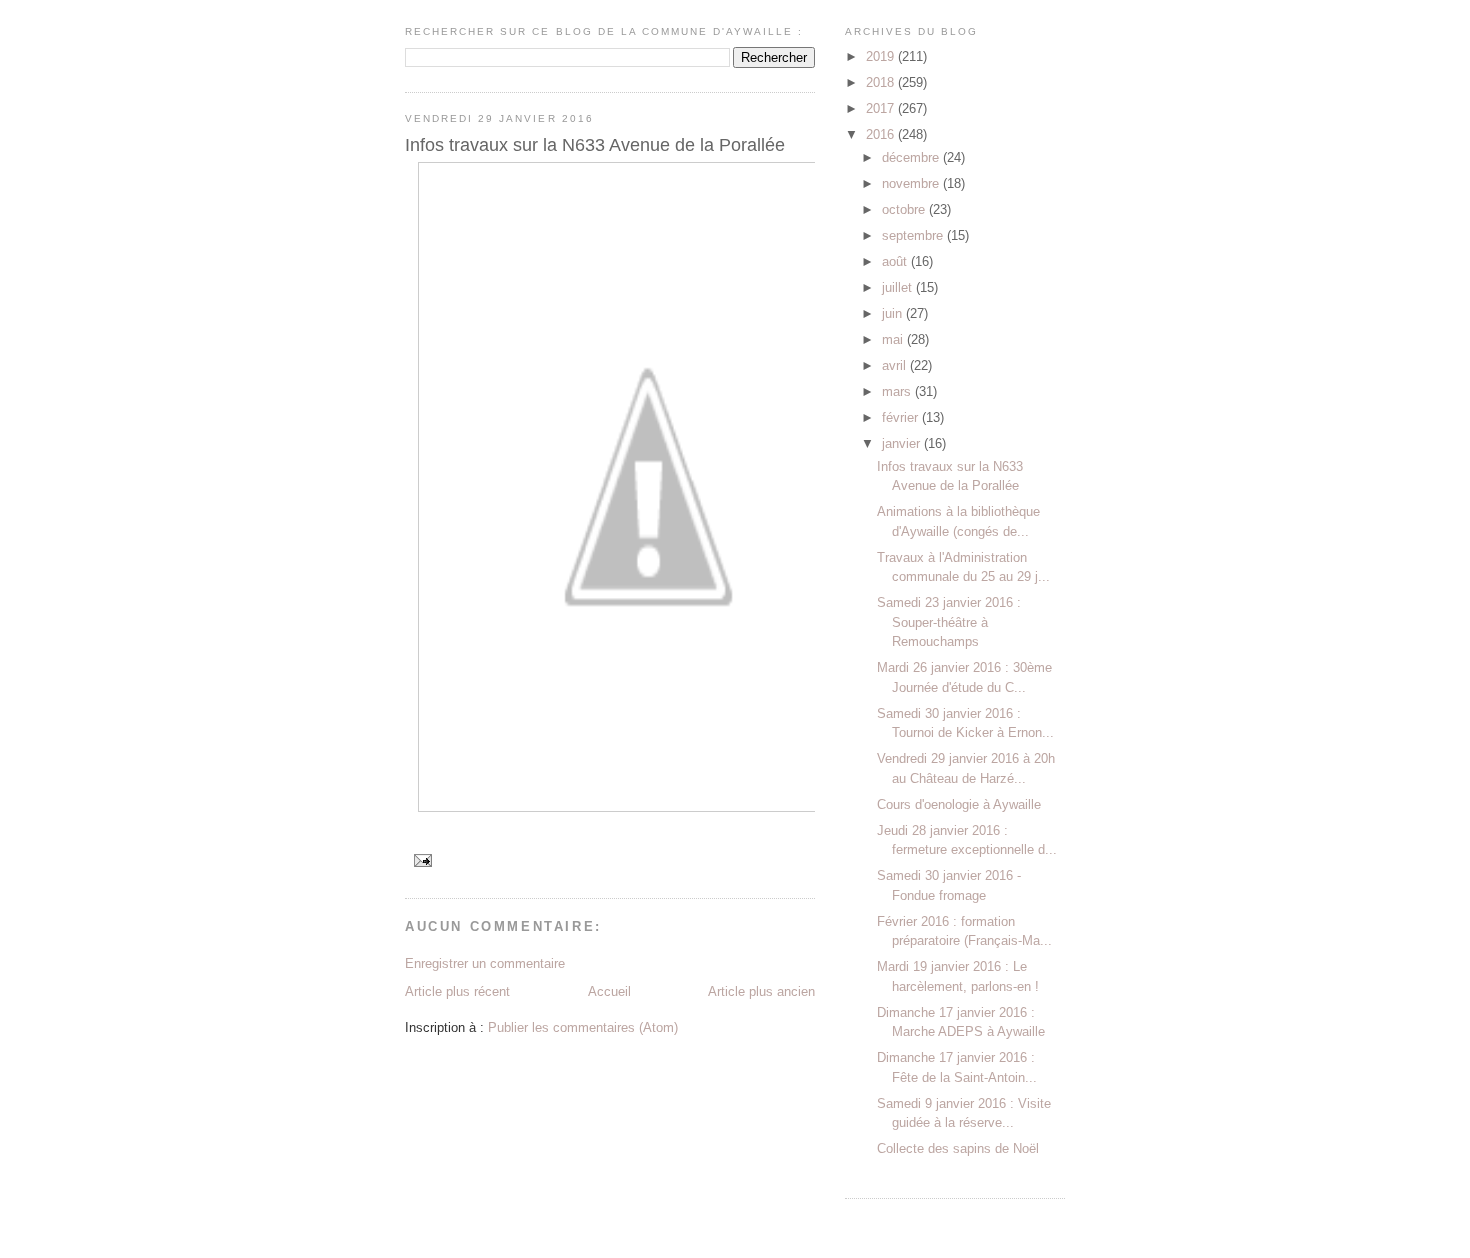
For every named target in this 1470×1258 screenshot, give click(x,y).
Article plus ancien (761, 991)
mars (898, 391)
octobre (905, 209)
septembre (914, 235)
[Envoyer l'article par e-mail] (422, 859)
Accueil (609, 991)
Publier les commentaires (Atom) (583, 1027)
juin (894, 313)
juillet (899, 287)
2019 (882, 56)
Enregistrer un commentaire (485, 963)
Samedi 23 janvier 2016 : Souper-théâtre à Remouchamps (949, 622)
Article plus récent (457, 991)
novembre (912, 183)
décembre (912, 157)
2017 (882, 108)
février (902, 417)
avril (896, 365)
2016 (882, 134)
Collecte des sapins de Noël (958, 1148)
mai (894, 339)
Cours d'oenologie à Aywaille (959, 804)
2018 (882, 82)
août (896, 261)
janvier (903, 443)
